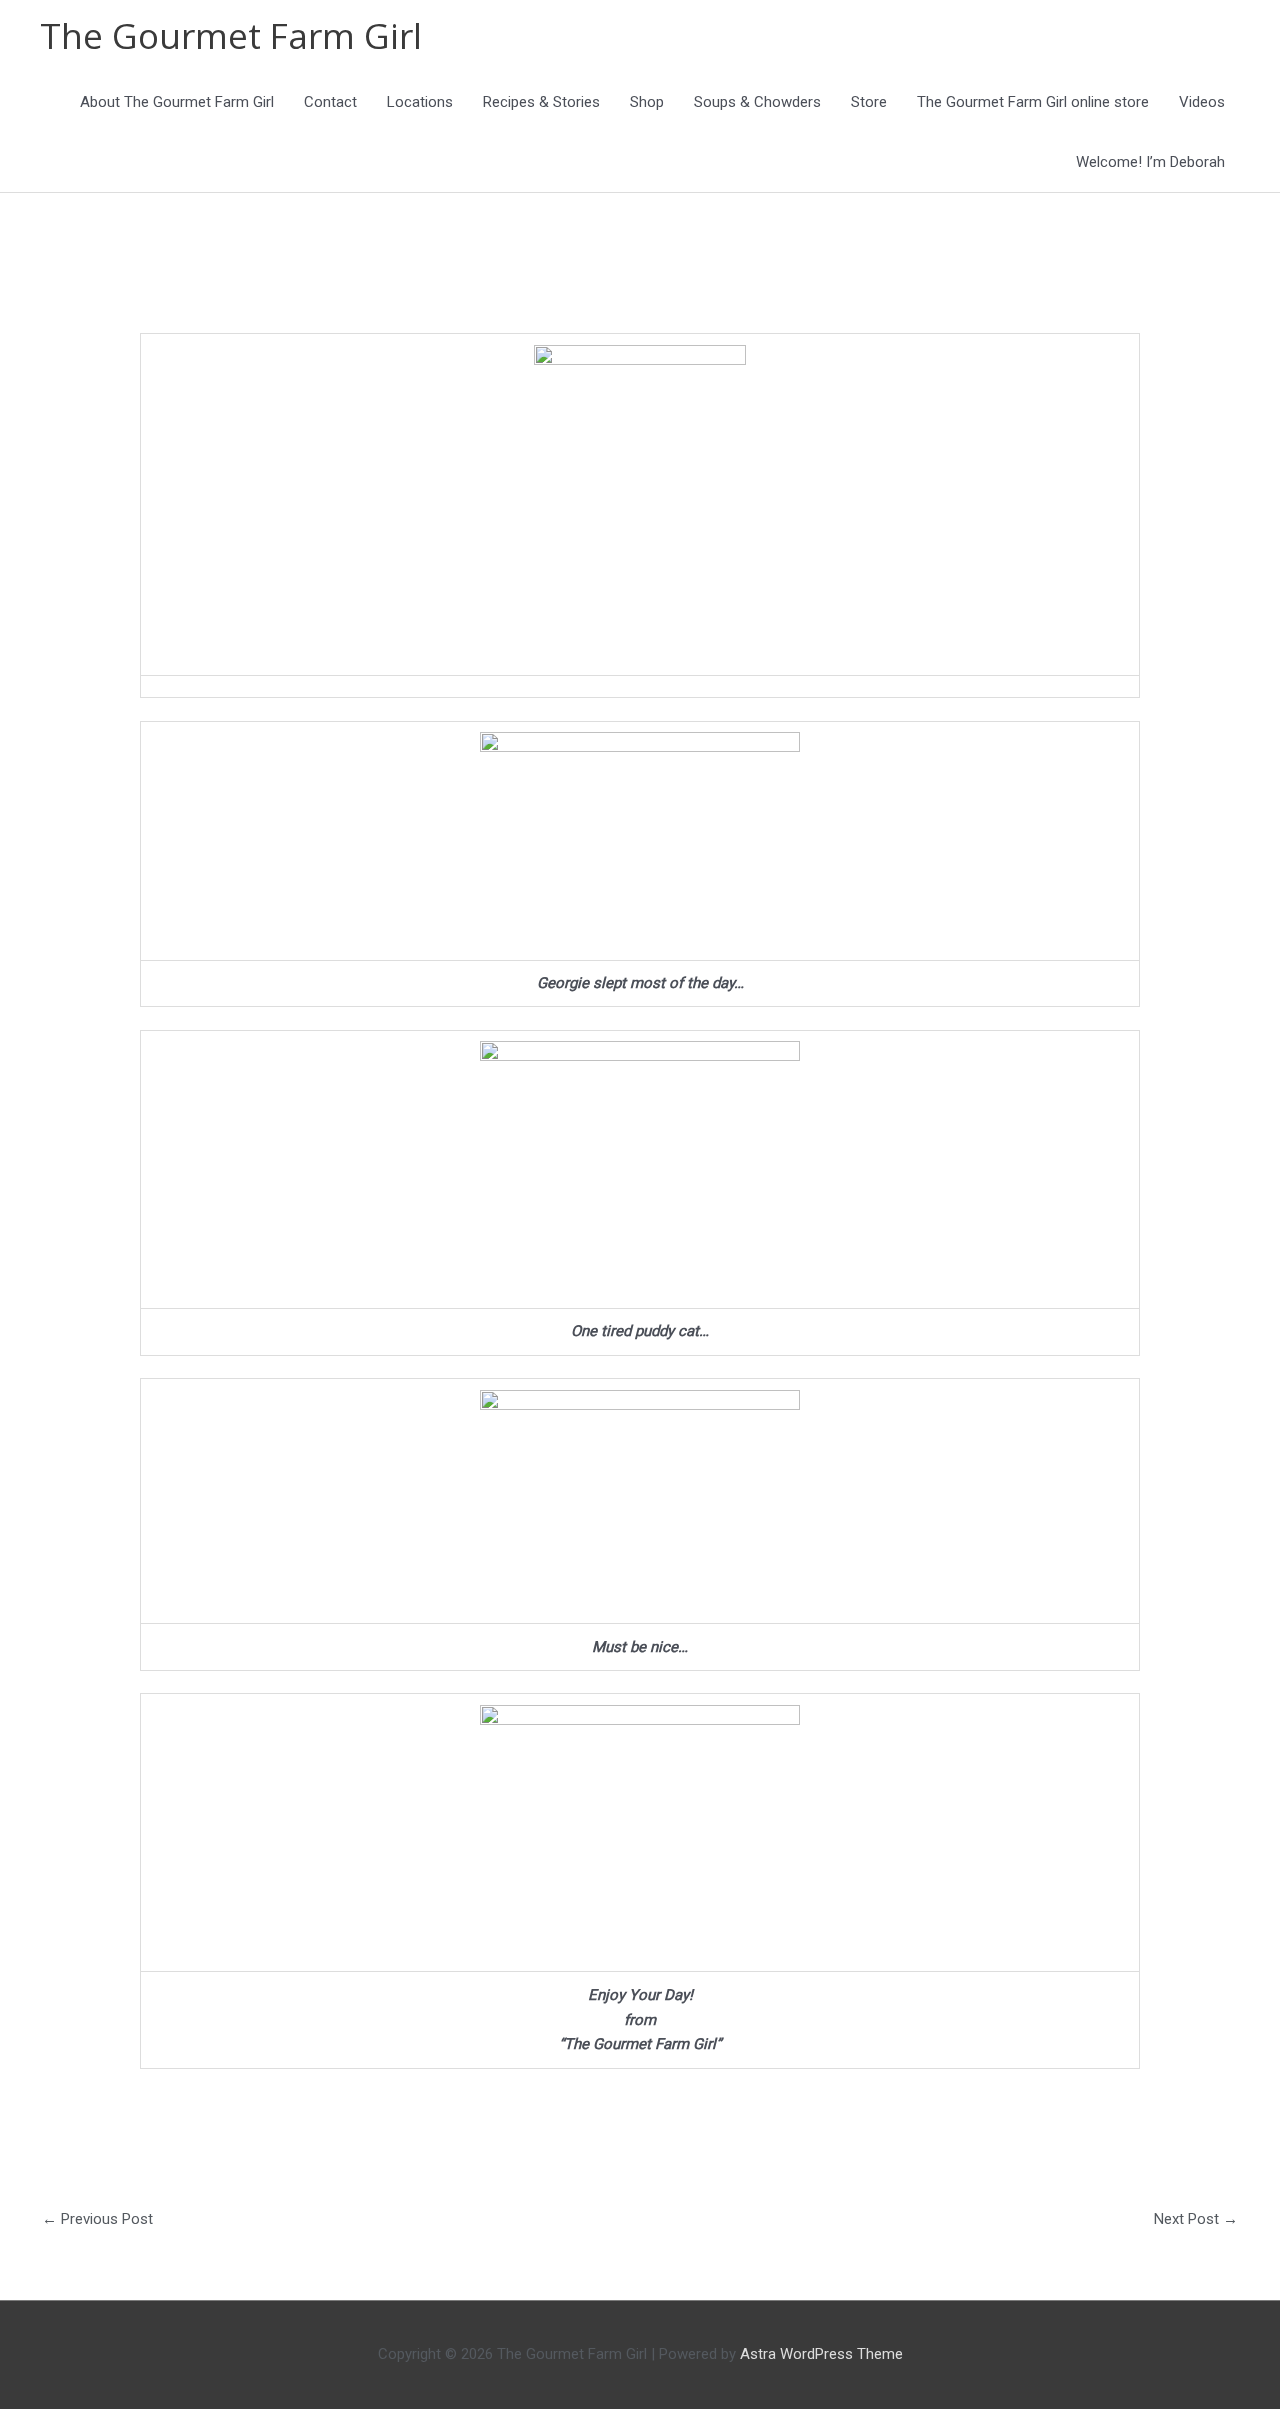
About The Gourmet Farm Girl (177, 102)
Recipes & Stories (541, 102)
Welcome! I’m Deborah (1150, 162)
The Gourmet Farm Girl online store (1033, 102)
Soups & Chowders (757, 102)
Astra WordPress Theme (821, 2354)
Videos (1202, 102)
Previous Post (97, 2219)
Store (869, 102)
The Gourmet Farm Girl (231, 35)
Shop (647, 102)
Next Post (1196, 2219)
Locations (420, 102)
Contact (330, 102)
